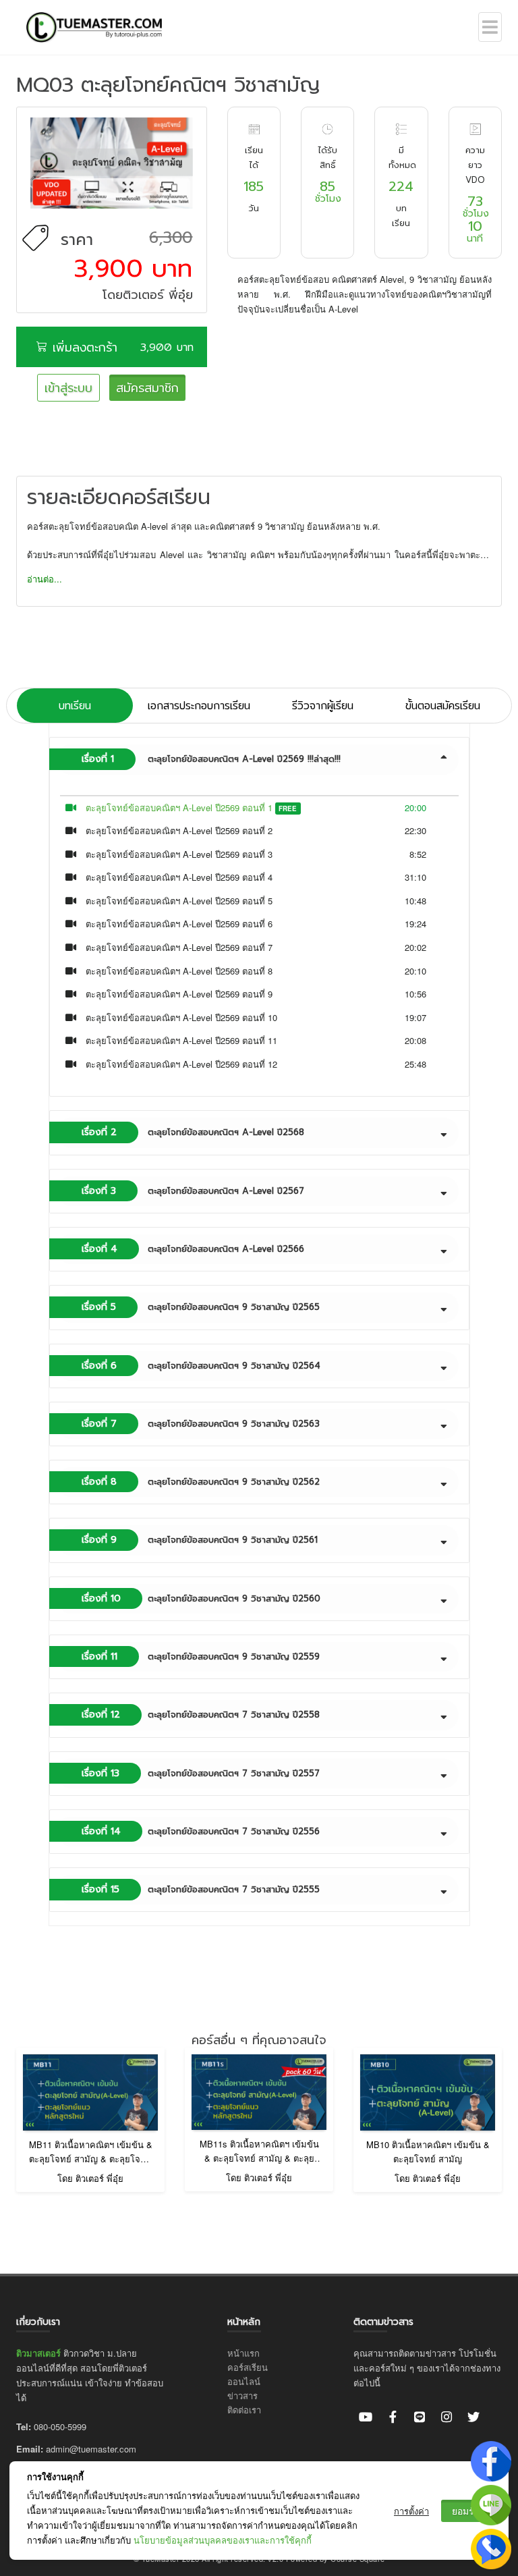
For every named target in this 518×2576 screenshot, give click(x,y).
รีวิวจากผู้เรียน (323, 706)
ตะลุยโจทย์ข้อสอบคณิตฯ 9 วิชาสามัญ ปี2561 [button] (200, 1540)
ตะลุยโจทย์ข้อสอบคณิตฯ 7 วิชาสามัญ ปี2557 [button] (201, 1773)
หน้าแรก (243, 2353)
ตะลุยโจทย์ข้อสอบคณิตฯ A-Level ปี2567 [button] (193, 1191)
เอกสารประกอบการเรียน (199, 706)
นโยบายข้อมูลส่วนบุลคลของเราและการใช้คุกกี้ (223, 2540)
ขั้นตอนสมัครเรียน (443, 706)
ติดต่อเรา (244, 2410)
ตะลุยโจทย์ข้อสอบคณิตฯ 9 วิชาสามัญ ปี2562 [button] (201, 1482)
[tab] (259, 759)
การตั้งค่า (411, 2511)
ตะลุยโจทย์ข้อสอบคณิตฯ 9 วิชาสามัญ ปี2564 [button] (201, 1366)
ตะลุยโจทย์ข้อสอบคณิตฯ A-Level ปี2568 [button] (193, 1132)
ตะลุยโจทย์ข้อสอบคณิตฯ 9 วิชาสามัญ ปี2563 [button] (201, 1424)
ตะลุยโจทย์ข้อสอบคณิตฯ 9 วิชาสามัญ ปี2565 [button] (201, 1307)
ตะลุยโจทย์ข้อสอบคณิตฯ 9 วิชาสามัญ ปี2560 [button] (201, 1598)
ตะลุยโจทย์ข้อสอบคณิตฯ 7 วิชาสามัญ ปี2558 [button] (201, 1715)
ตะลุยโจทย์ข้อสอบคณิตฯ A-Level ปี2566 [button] (193, 1249)
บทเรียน (75, 706)
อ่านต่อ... (45, 579)
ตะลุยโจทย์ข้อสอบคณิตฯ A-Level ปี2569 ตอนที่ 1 (179, 807)
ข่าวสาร (242, 2395)
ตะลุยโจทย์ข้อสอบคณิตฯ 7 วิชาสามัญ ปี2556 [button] (201, 1831)
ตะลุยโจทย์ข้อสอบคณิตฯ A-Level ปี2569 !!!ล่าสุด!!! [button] (211, 759)
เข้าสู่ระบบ (68, 388)
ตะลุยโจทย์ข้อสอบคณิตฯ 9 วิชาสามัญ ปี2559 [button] (201, 1656)
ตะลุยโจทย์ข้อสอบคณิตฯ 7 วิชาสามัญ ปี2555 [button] (201, 1889)
